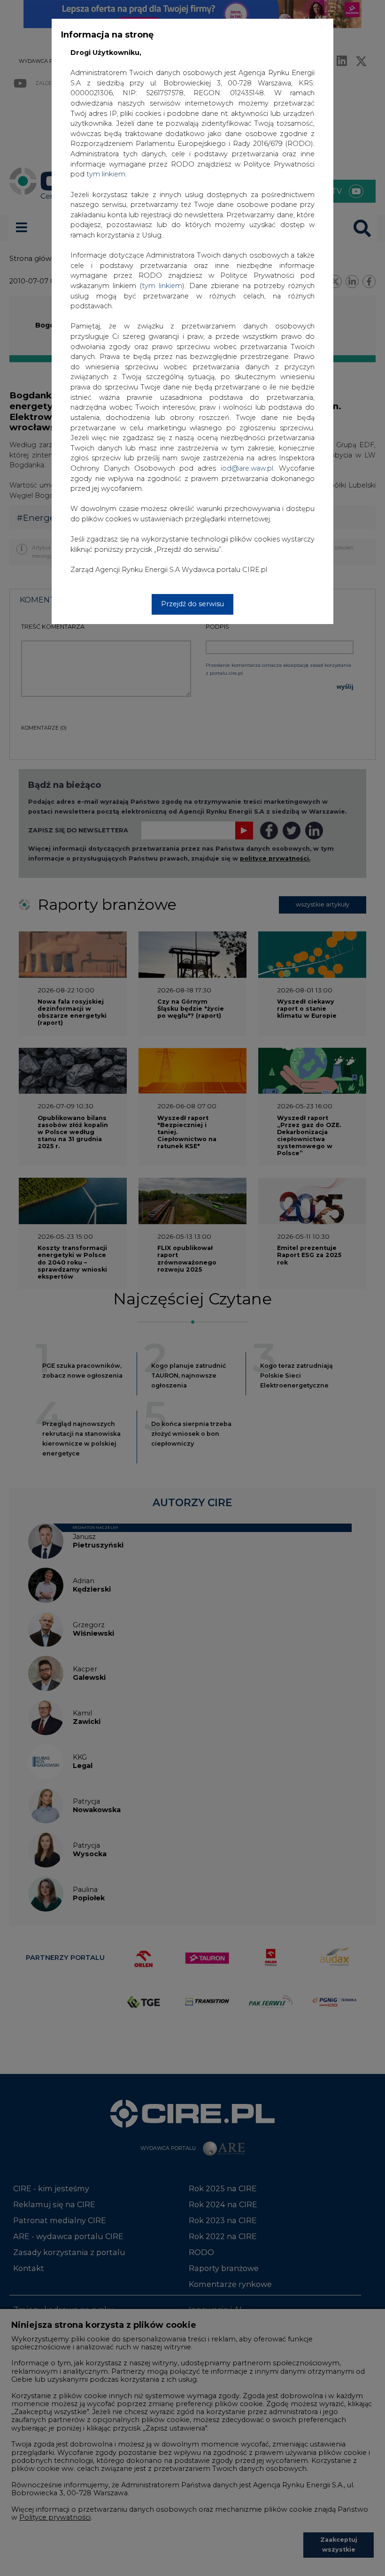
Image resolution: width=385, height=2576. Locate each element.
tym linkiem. (107, 174)
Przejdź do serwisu (192, 604)
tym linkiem (162, 286)
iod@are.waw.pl (247, 468)
